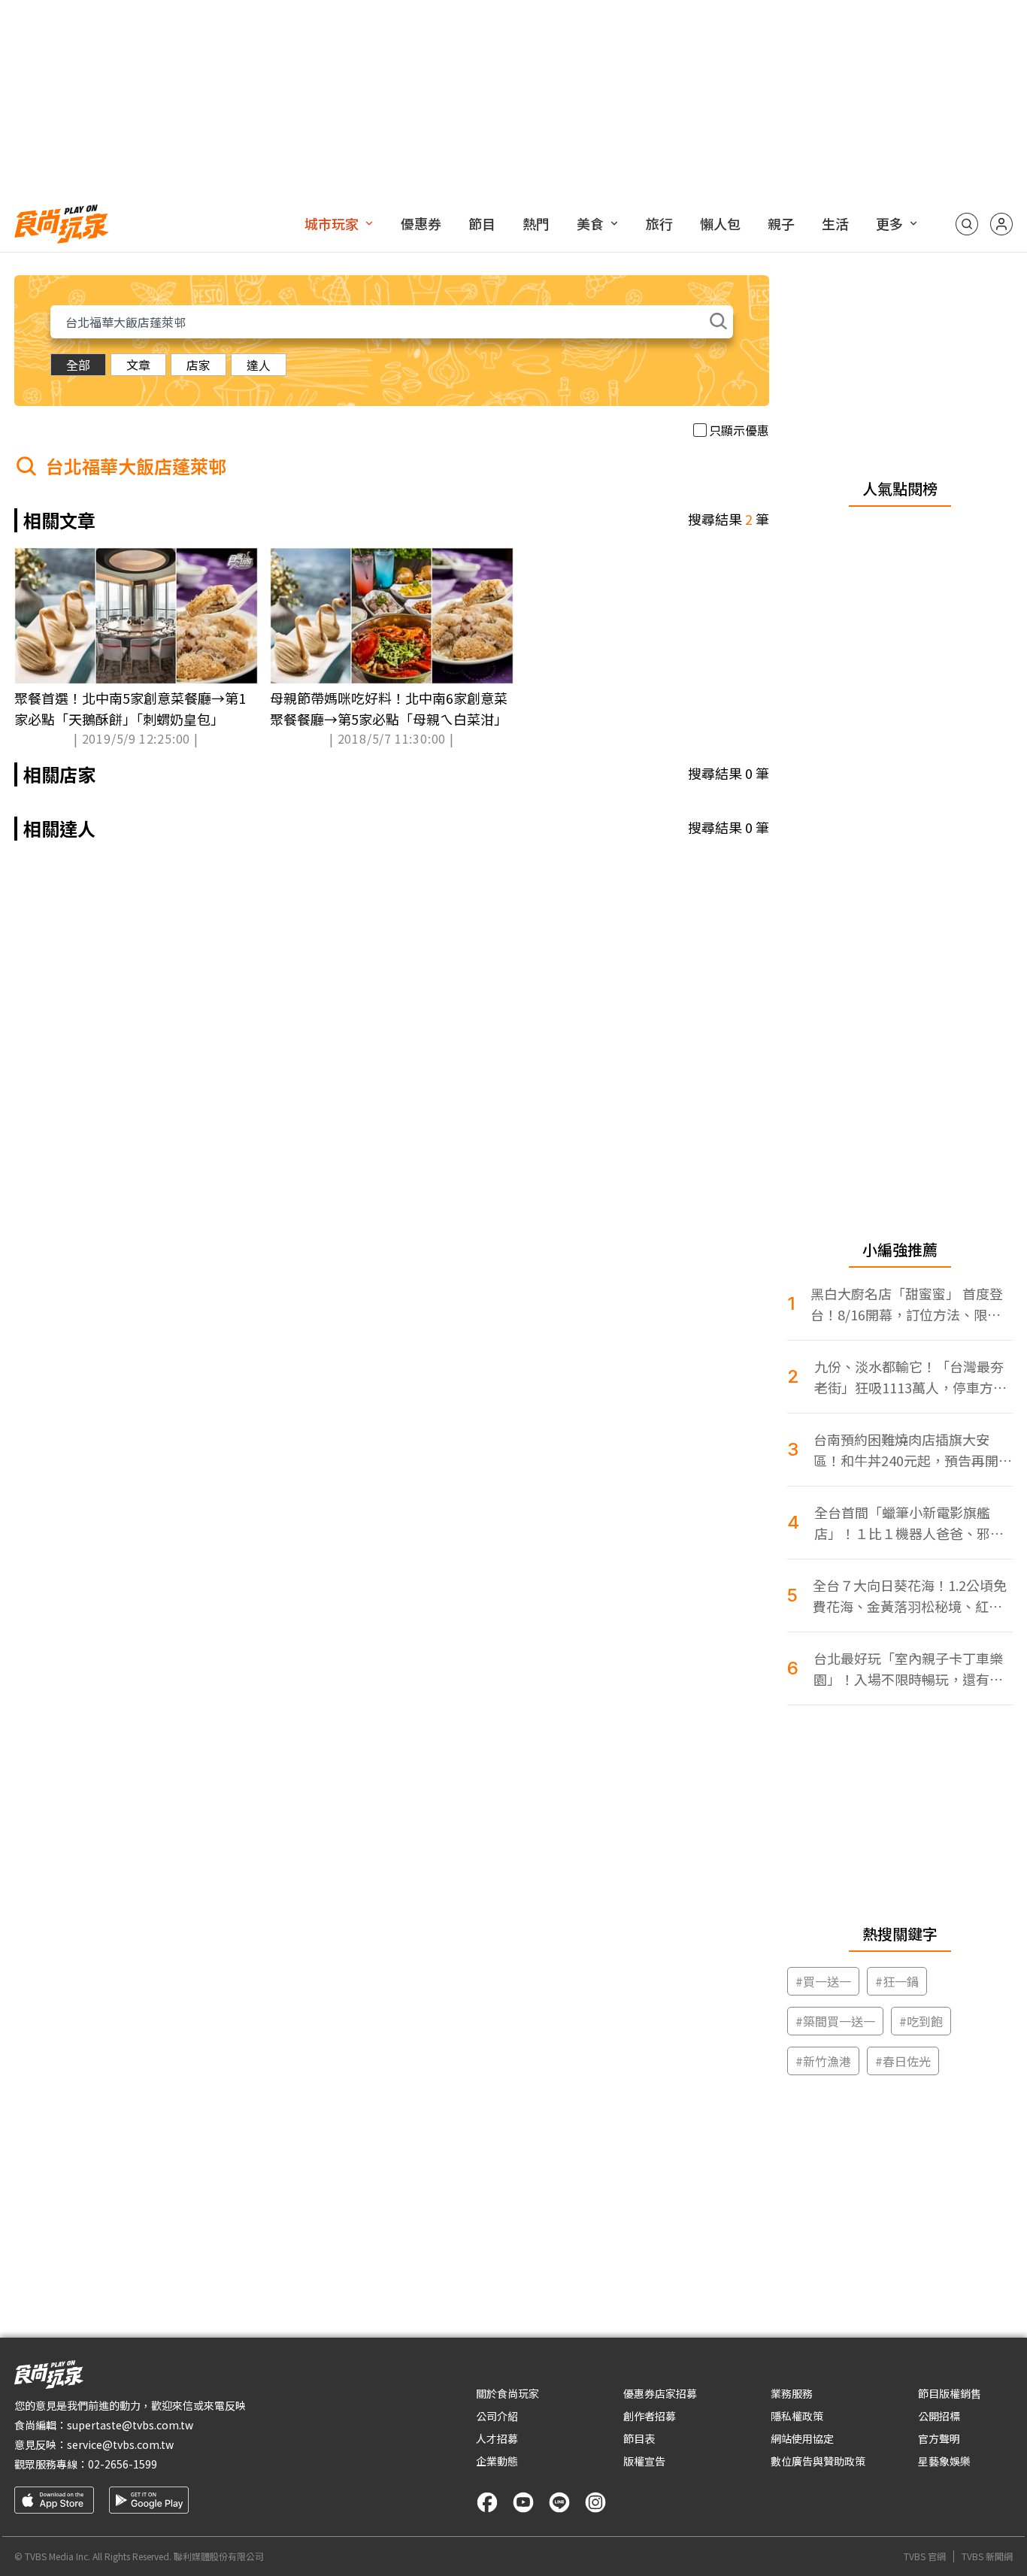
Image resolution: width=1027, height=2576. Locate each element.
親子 (781, 223)
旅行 (659, 223)
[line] (559, 2502)
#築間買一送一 (835, 2021)
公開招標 (939, 2416)
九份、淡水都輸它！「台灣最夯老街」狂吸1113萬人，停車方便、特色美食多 (909, 1377)
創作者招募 (650, 2416)
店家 (198, 365)
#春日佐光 (903, 2061)
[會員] (1001, 224)
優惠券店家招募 (660, 2393)
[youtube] (523, 2502)
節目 (482, 223)
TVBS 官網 (925, 2556)
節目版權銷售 (950, 2393)
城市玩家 (332, 223)
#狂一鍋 (897, 1981)
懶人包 (720, 223)
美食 (590, 223)
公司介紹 (497, 2416)
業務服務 (792, 2393)
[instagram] (595, 2502)
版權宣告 (644, 2461)
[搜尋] (967, 224)
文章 (138, 365)
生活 (835, 223)
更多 (889, 223)
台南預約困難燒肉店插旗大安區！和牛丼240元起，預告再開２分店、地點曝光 (913, 1450)
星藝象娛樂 (944, 2461)
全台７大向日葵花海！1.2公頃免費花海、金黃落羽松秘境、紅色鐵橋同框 (910, 1596)
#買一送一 (823, 1981)
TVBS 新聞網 (987, 2556)
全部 (78, 365)
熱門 (536, 223)
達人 (259, 365)
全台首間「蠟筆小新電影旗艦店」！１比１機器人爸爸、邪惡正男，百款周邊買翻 (909, 1523)
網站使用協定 (802, 2438)
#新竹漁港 (823, 2061)
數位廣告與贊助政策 (818, 2461)
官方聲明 (939, 2438)
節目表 (639, 2438)
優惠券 (421, 223)
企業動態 (497, 2461)
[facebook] (487, 2502)
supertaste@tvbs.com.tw (130, 2425)
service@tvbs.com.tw (120, 2444)
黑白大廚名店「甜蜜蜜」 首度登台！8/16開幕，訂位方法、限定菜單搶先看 (907, 1304)
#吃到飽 (921, 2021)
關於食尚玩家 (507, 2393)
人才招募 (497, 2438)
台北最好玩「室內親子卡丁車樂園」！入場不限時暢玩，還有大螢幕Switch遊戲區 (908, 1669)
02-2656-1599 (123, 2464)
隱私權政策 (797, 2416)
